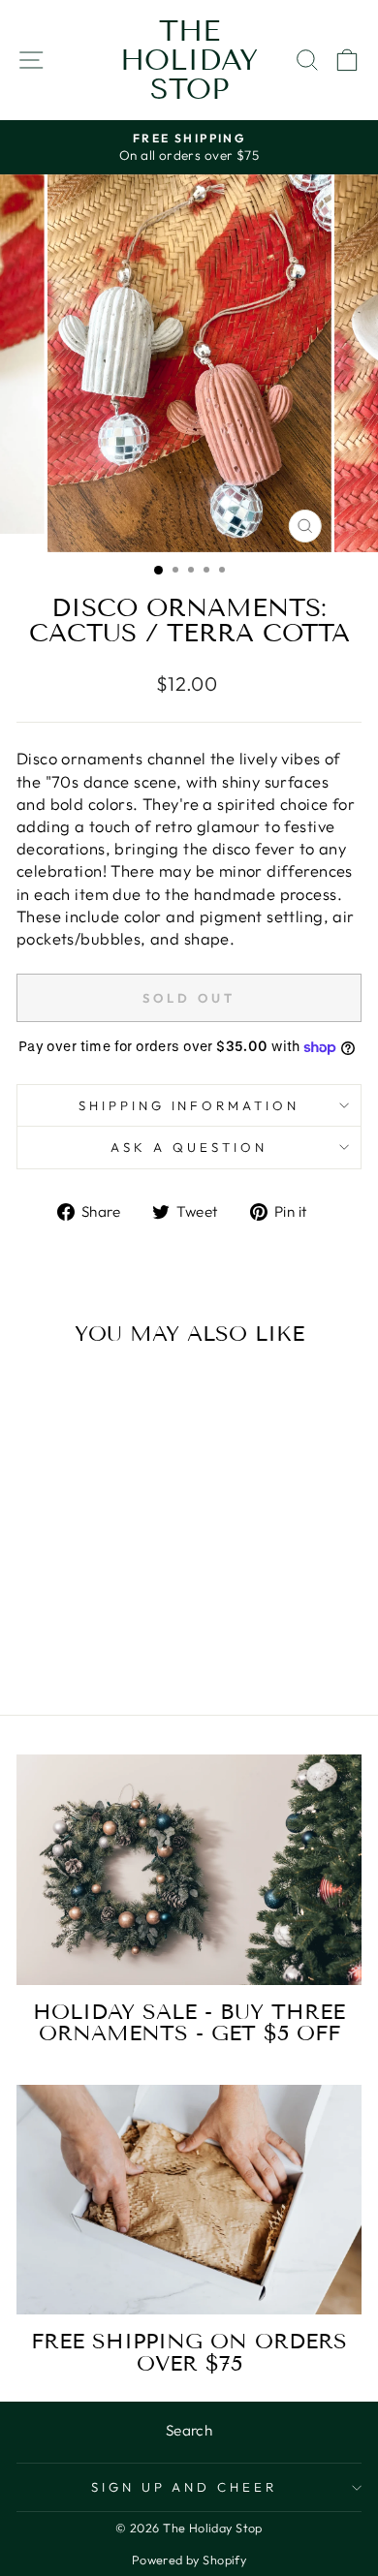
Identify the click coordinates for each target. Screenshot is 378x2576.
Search (189, 2430)
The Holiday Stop (189, 60)
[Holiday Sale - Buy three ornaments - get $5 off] (189, 1869)
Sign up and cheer (185, 2487)
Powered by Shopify (189, 2560)
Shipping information (189, 1105)
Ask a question (189, 1147)
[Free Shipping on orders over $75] (189, 2200)
